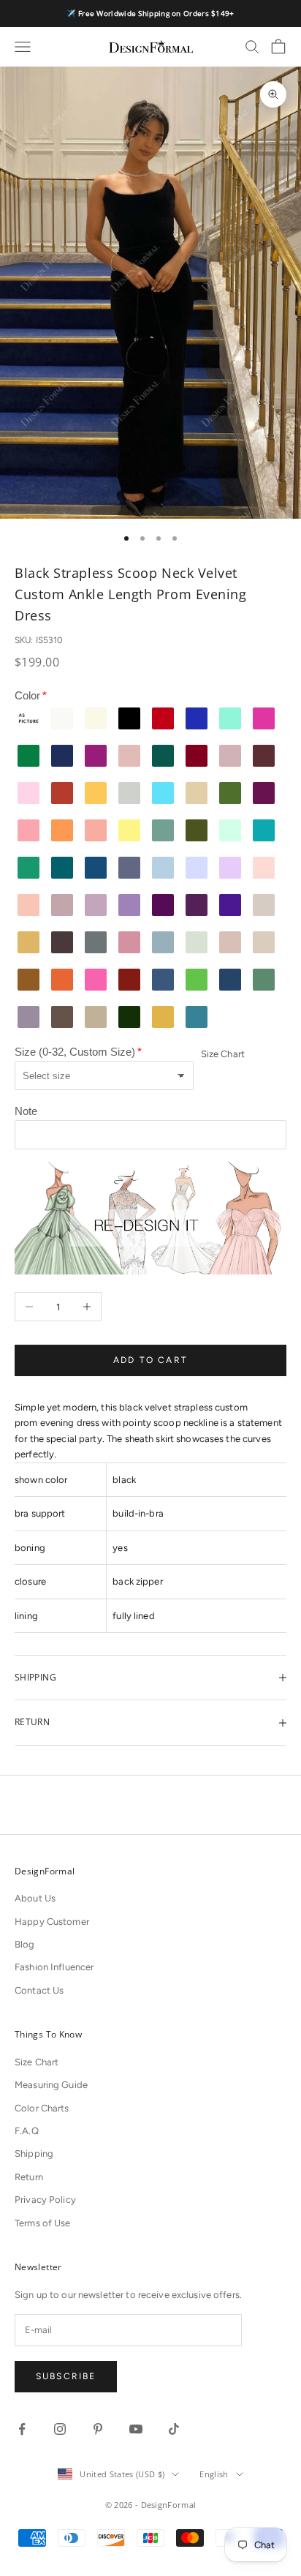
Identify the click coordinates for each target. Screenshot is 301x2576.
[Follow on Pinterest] (98, 2429)
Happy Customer (52, 1922)
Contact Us (39, 1990)
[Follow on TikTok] (174, 2429)
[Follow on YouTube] (136, 2429)
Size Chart (223, 1054)
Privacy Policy (45, 2200)
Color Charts (42, 2108)
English (214, 2474)
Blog (25, 1944)
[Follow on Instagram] (60, 2429)
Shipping (34, 2153)
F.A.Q (27, 2131)
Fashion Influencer (54, 1967)
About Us (35, 1898)
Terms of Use (43, 2223)
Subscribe (66, 2376)
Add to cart (150, 1360)
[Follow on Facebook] (22, 2429)
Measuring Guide (51, 2085)
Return (29, 2177)
